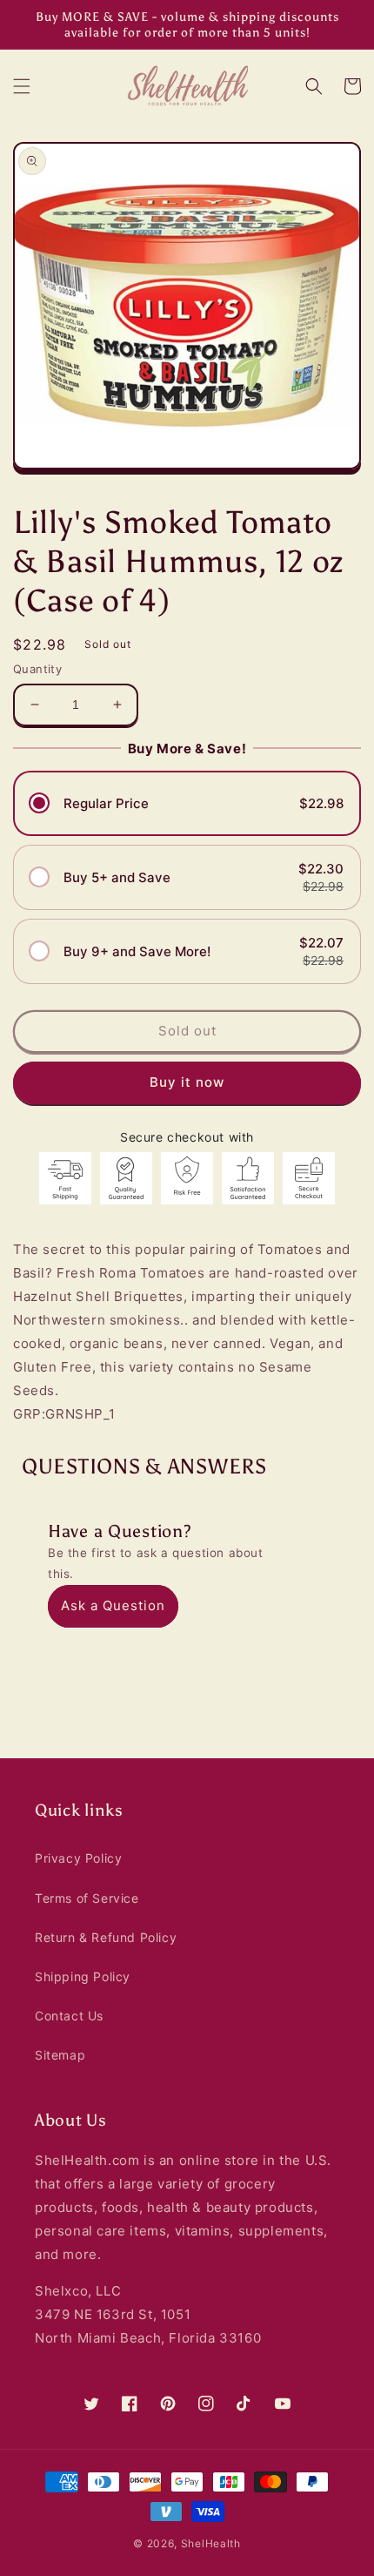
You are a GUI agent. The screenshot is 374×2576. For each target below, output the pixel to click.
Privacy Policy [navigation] (78, 1858)
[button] (22, 86)
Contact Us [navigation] (69, 2016)
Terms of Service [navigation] (87, 1898)
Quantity (37, 669)
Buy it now (187, 1082)
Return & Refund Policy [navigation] (106, 1937)
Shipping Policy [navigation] (83, 1976)
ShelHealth (211, 2543)
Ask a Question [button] (113, 1605)
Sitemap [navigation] (60, 2055)
